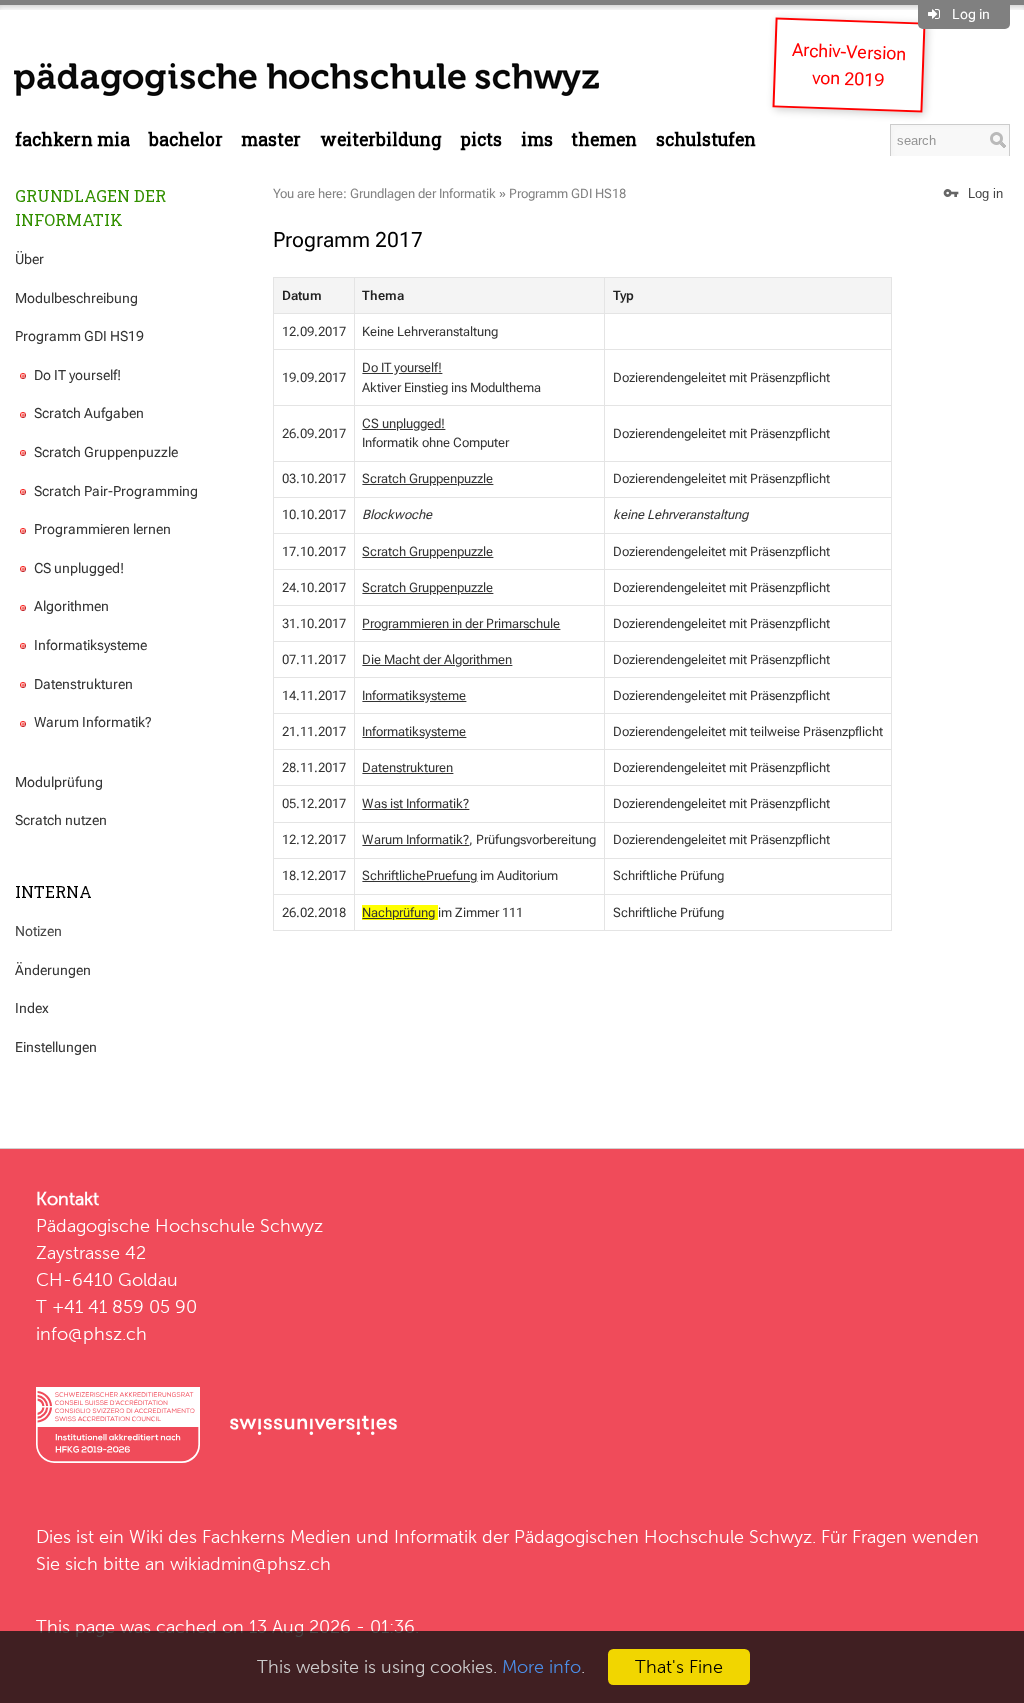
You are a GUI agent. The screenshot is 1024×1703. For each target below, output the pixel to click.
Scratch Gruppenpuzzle (104, 452)
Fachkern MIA (72, 139)
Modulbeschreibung (76, 298)
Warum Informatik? (91, 722)
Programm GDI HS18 (567, 193)
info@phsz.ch (91, 1333)
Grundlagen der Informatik (90, 207)
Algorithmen (70, 606)
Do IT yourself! (76, 375)
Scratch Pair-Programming (114, 491)
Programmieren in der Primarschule (461, 623)
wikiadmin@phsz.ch (250, 1563)
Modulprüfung (59, 782)
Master (271, 139)
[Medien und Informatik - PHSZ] (306, 78)
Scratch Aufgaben (87, 413)
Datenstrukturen (82, 684)
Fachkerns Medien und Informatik (339, 1536)
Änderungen (53, 970)
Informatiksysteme (89, 645)
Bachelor (186, 139)
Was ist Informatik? (415, 803)
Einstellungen (56, 1047)
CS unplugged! (77, 568)
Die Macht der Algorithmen (437, 659)
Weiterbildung (381, 139)
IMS (537, 139)
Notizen (38, 931)
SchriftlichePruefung (419, 875)
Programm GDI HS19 (79, 336)
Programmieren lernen (101, 529)
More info (541, 1666)
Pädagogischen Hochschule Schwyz (663, 1536)
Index (32, 1008)
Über (29, 259)
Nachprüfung (398, 912)
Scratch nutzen (61, 820)
